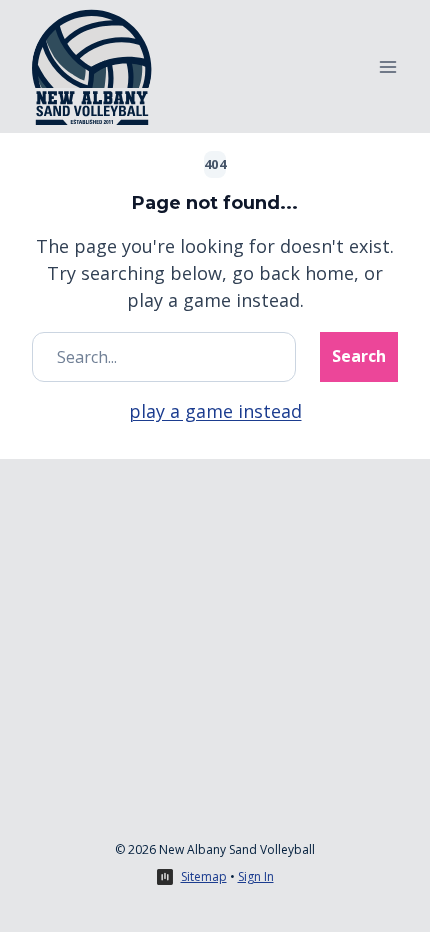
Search (359, 356)
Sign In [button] (256, 876)
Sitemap (204, 876)
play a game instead (215, 411)
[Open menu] (387, 66)
